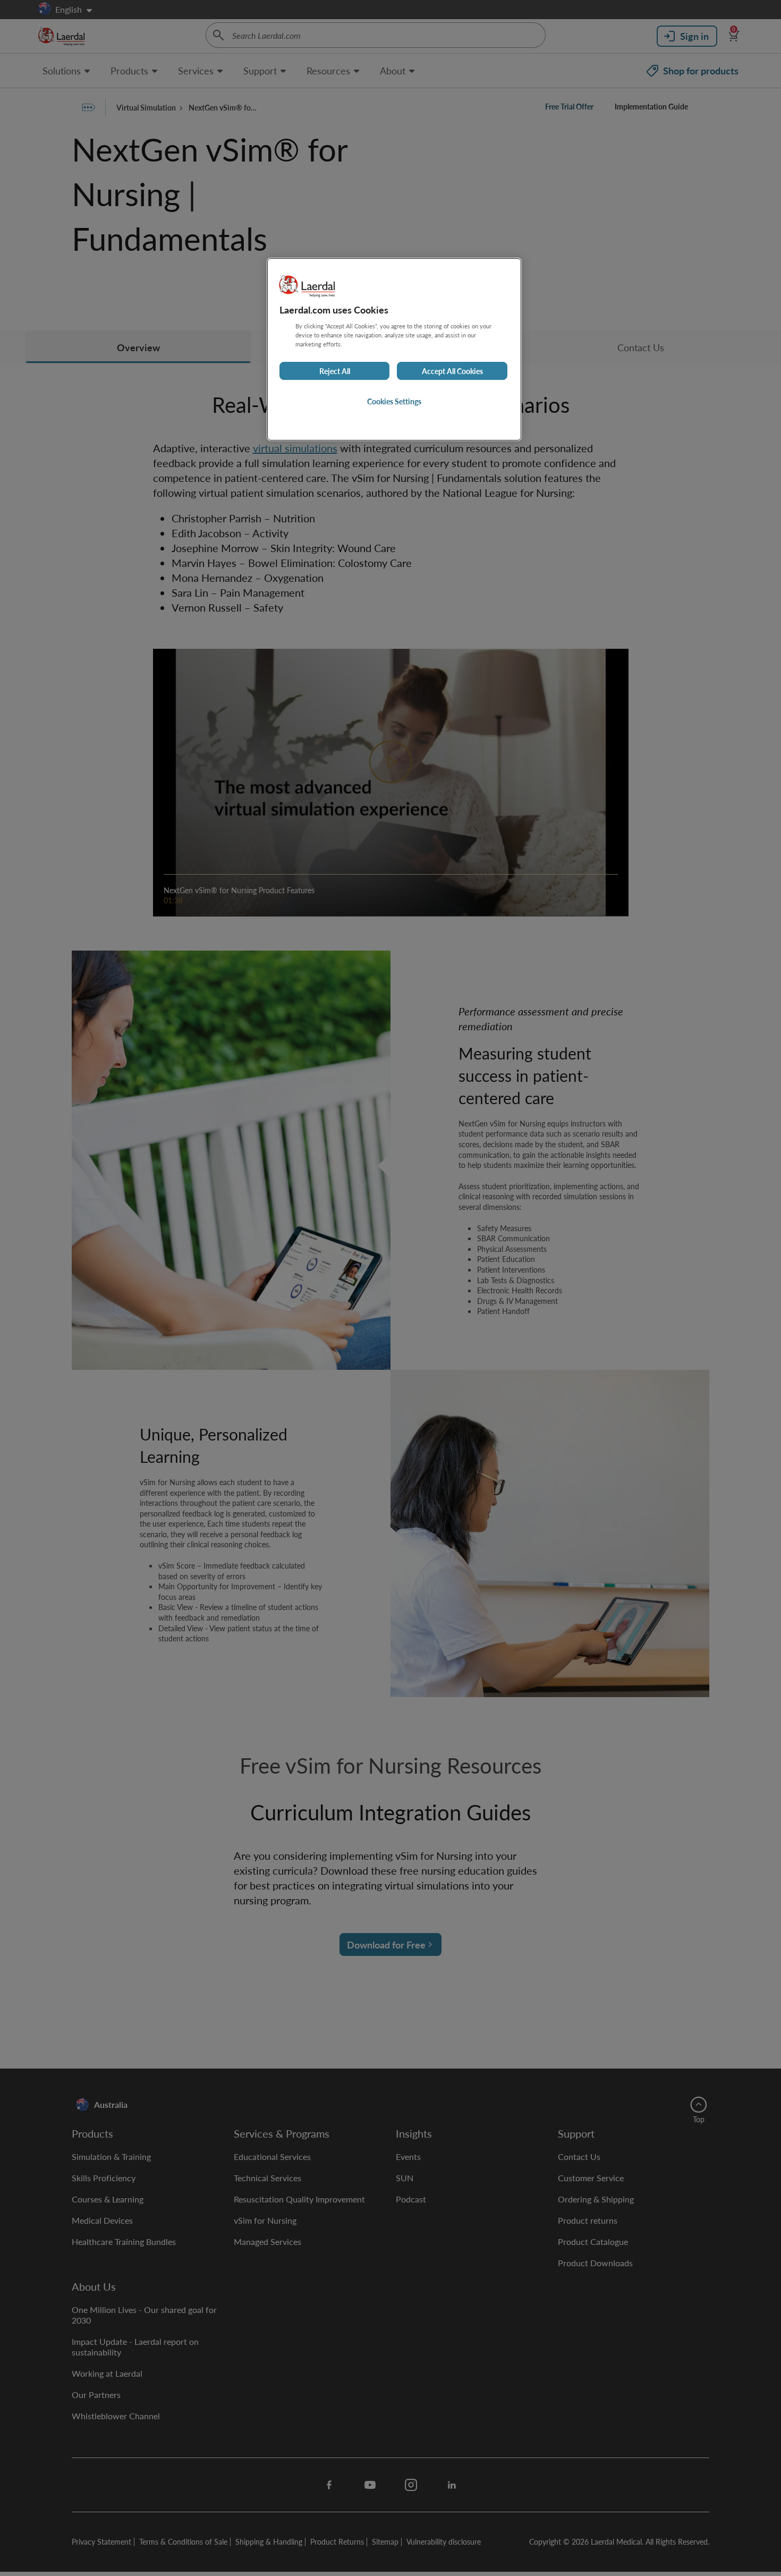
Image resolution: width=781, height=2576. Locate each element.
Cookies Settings (394, 401)
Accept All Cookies (452, 371)
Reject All (335, 371)
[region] (394, 349)
